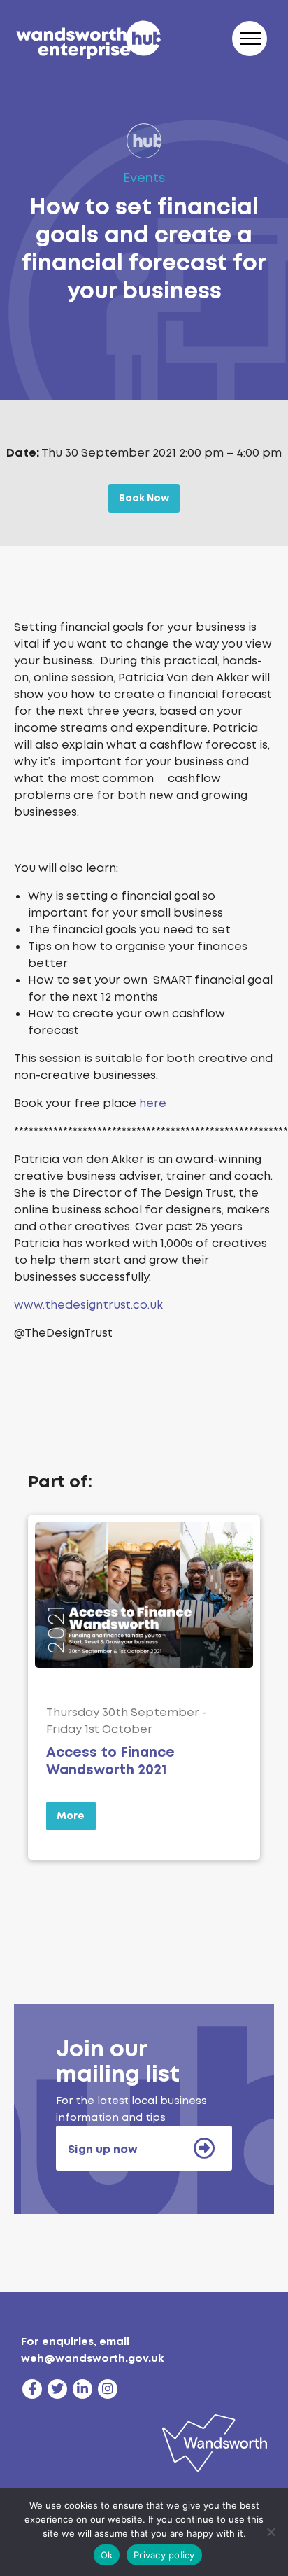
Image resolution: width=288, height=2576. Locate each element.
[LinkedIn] (82, 2389)
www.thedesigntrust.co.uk (88, 1305)
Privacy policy (164, 2555)
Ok (107, 2555)
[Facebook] (32, 2389)
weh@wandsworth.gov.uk (92, 2358)
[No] (271, 2532)
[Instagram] (108, 2389)
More (71, 1816)
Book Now (144, 498)
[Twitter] (57, 2389)
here (153, 1103)
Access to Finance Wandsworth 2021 (110, 1761)
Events (144, 178)
